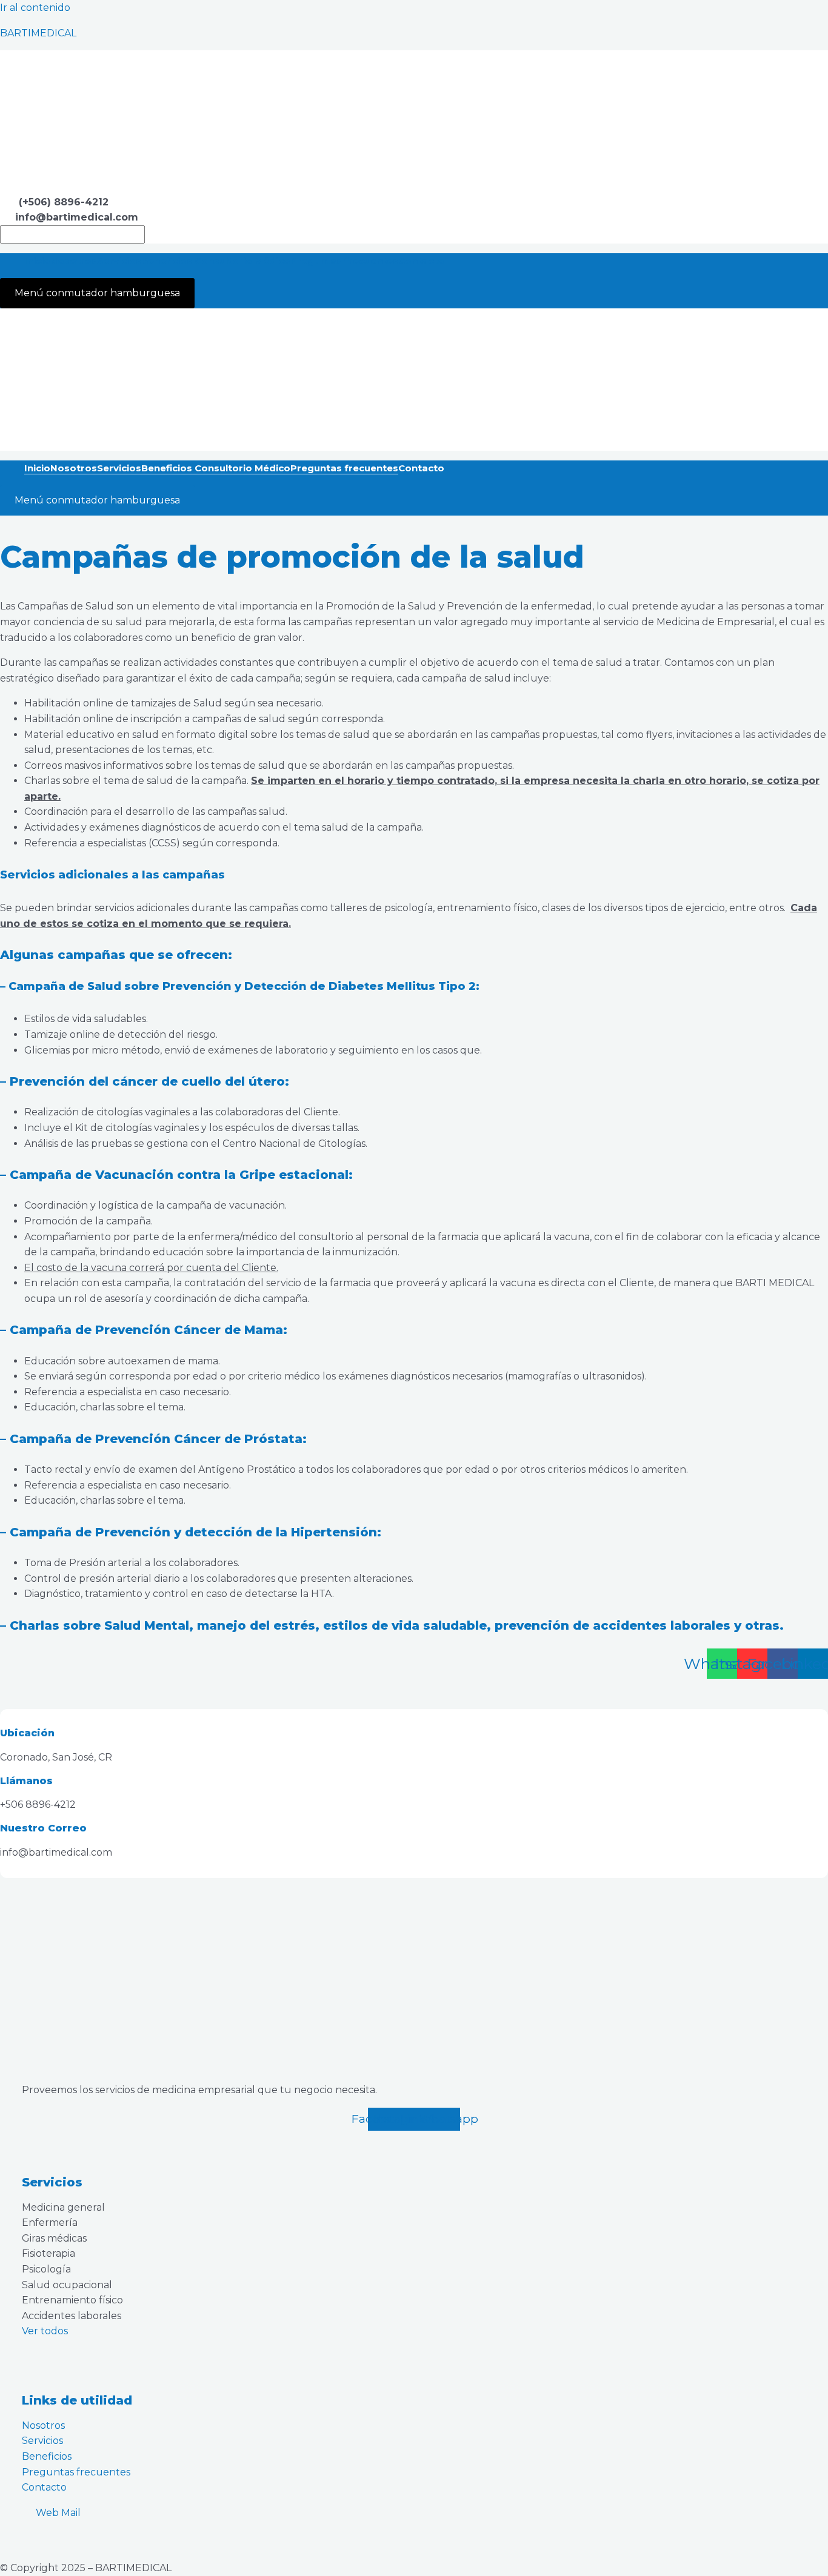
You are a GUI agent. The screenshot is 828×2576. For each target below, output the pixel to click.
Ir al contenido (35, 8)
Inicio (37, 261)
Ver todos (45, 2331)
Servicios (119, 261)
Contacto (421, 261)
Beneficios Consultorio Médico (216, 261)
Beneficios (47, 2456)
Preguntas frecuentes (344, 261)
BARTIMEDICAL (38, 33)
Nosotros (74, 261)
